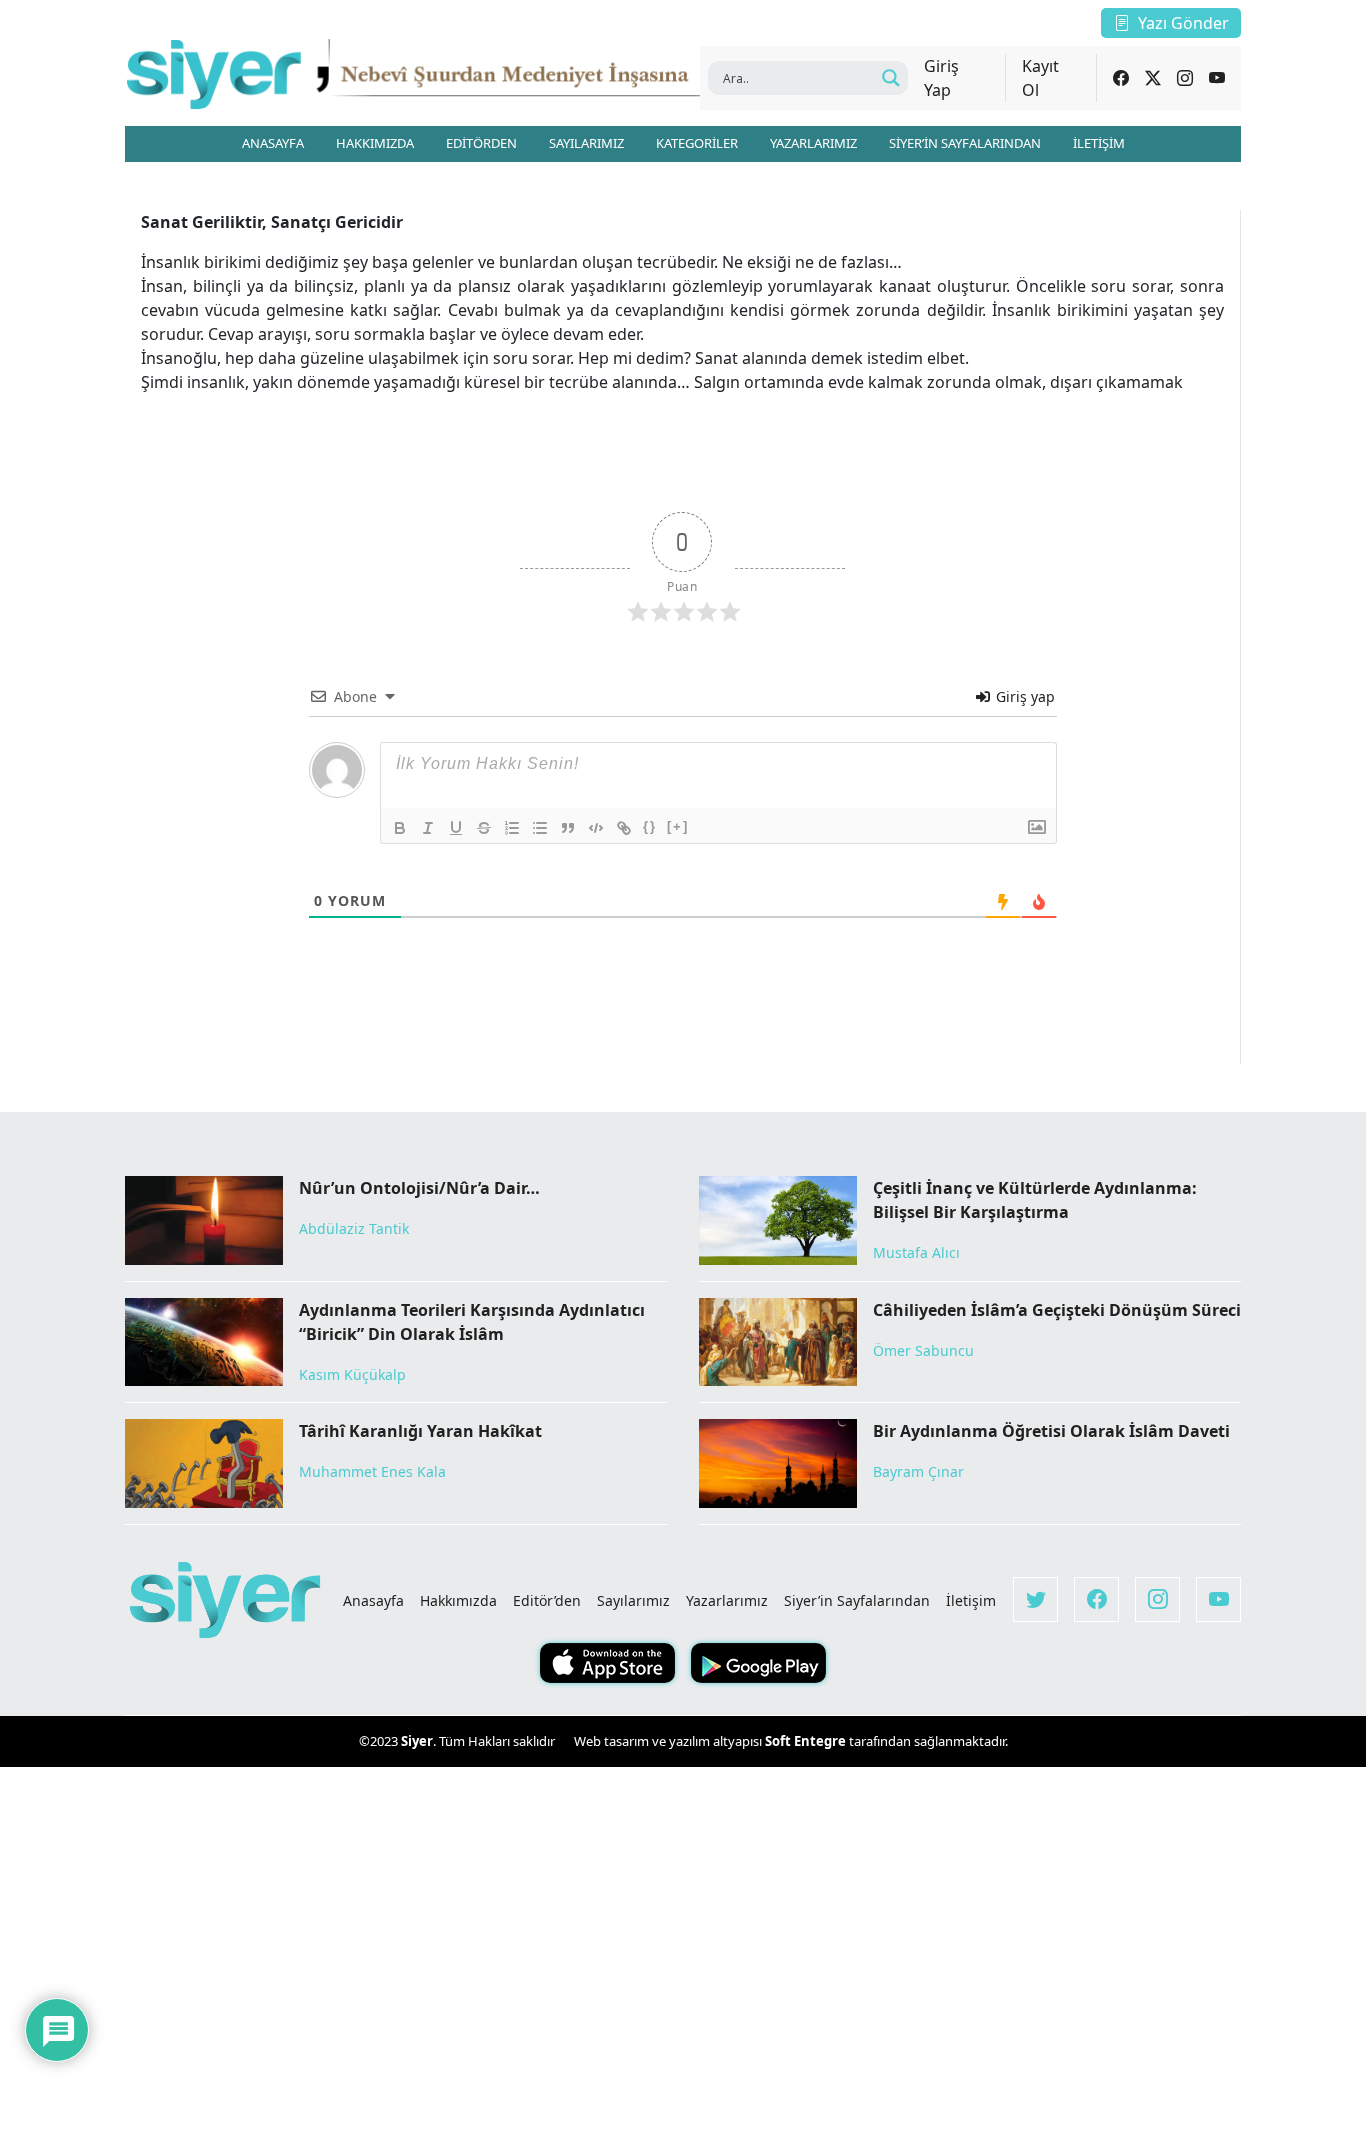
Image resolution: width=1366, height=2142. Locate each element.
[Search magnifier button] (891, 78)
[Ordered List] (512, 828)
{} (650, 826)
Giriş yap (1023, 696)
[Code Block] (596, 828)
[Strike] (484, 828)
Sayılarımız (633, 1600)
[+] (678, 826)
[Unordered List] (540, 828)
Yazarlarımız (727, 1600)
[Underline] (456, 828)
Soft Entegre (807, 1741)
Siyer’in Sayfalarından (857, 1600)
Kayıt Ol (1040, 78)
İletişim (971, 1600)
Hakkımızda (458, 1600)
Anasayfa (373, 1600)
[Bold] (400, 828)
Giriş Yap (941, 78)
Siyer (417, 1741)
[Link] (624, 828)
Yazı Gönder (1183, 23)
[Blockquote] (568, 828)
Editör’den (547, 1600)
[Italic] (428, 828)
